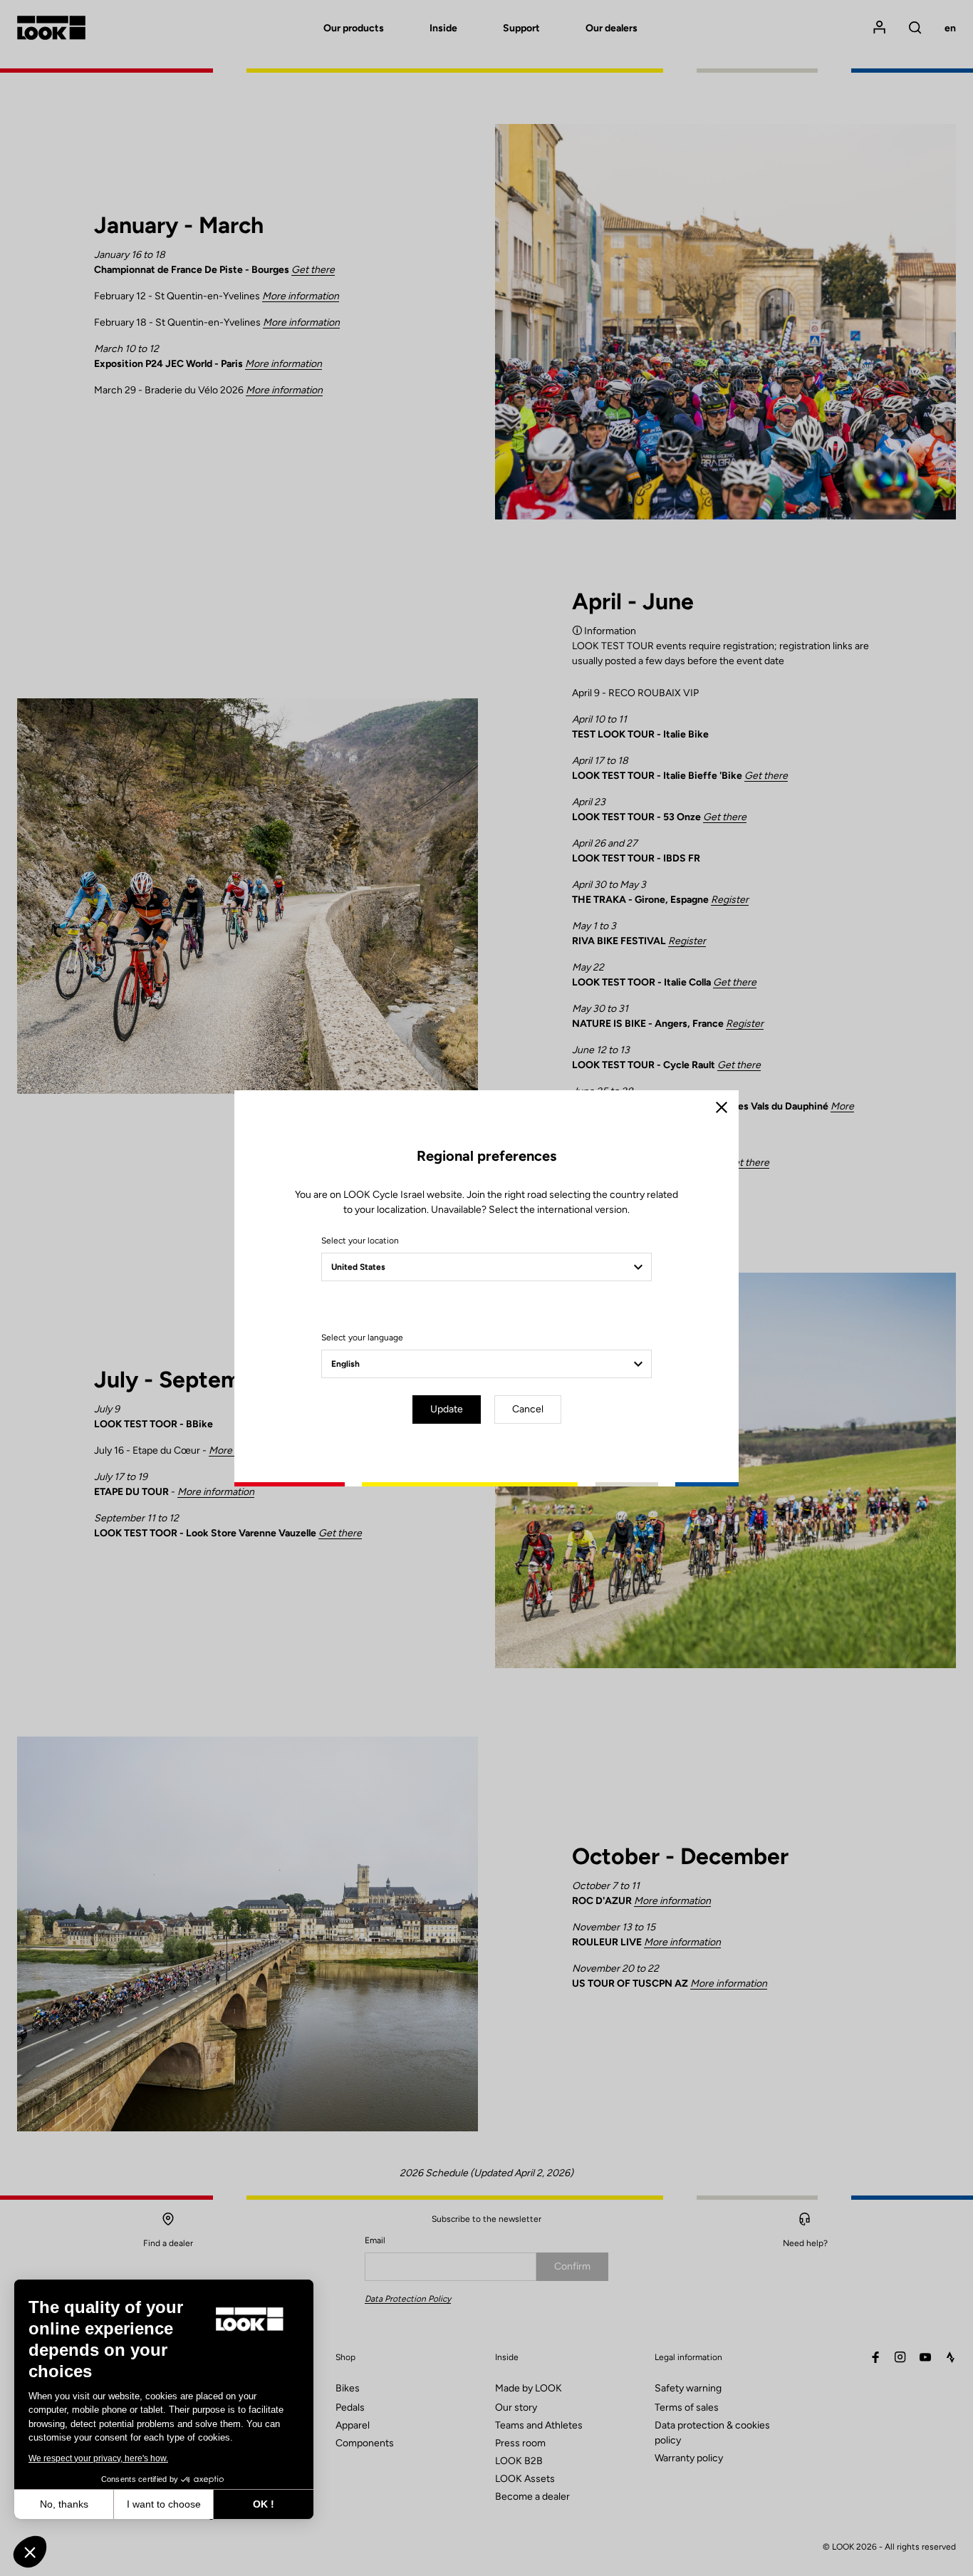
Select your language (362, 1338)
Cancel (528, 1409)
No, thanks (64, 2504)
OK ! (264, 2504)
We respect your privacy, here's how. (98, 2458)
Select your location (360, 1241)
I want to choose (164, 2504)
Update (447, 1409)
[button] (30, 2552)
